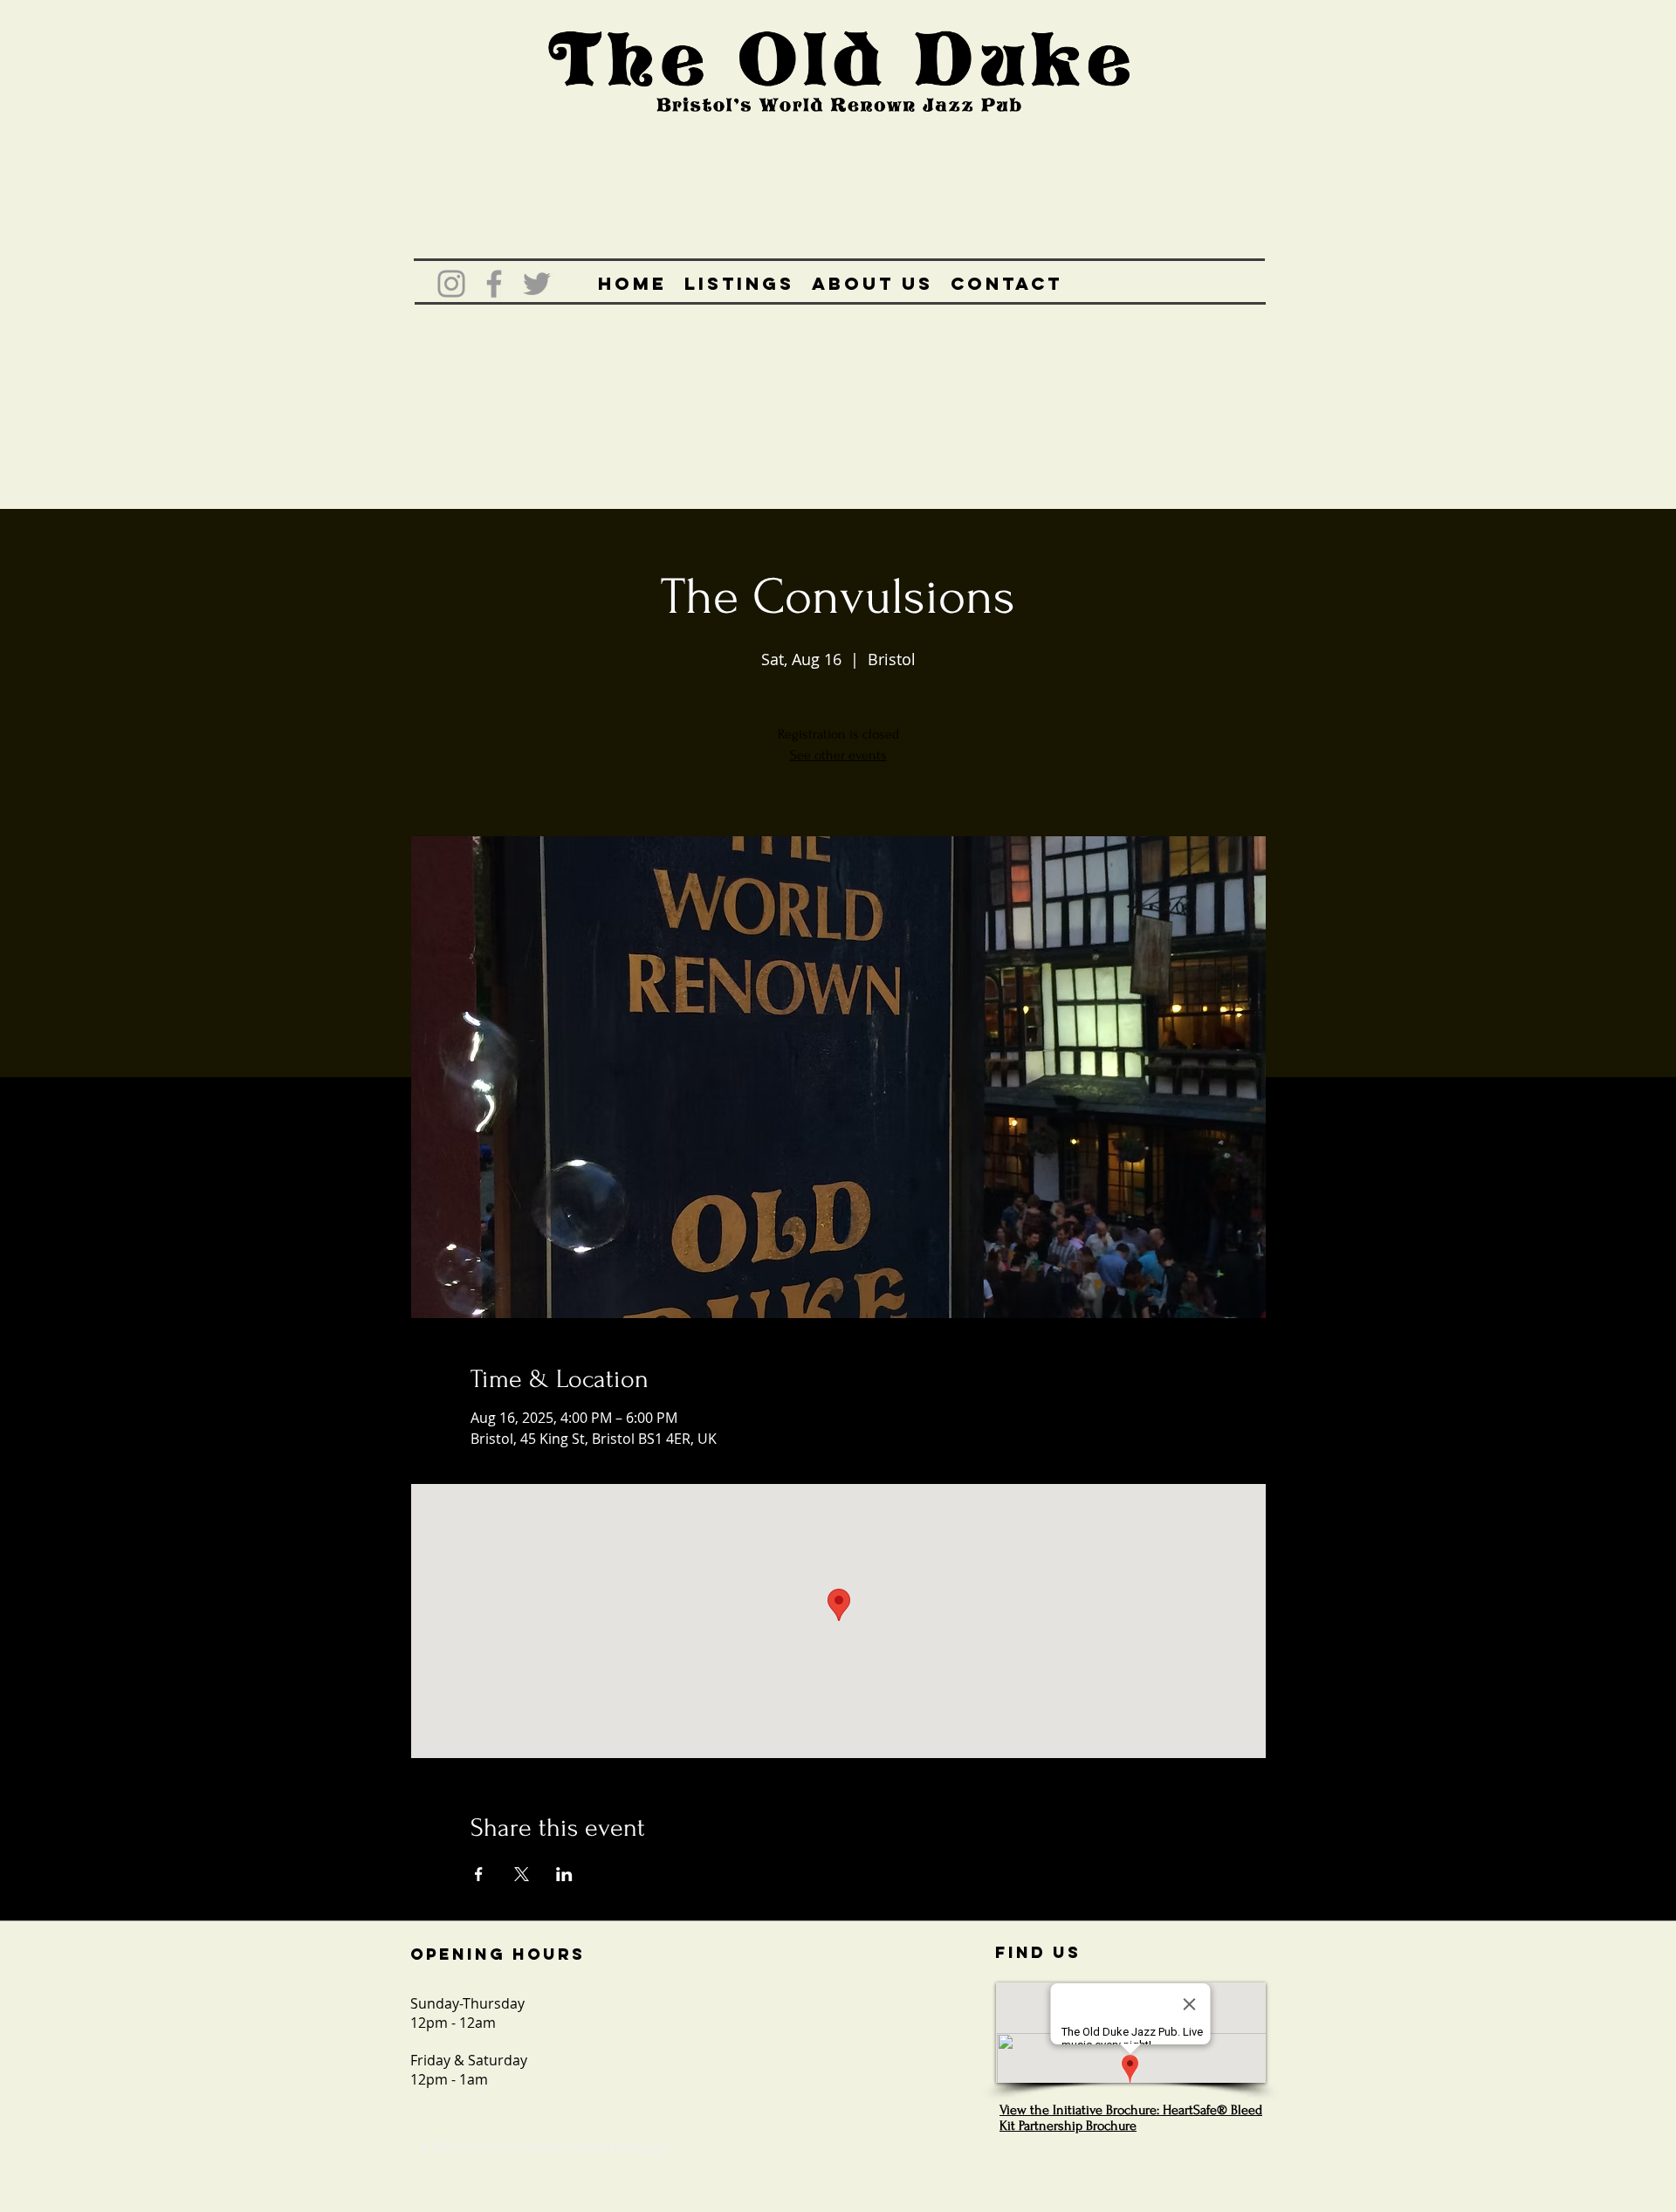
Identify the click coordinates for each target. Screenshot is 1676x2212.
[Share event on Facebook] (479, 1874)
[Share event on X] (522, 1874)
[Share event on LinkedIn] (564, 1874)
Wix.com (646, 2147)
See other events (838, 755)
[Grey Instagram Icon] (451, 284)
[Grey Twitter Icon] (537, 284)
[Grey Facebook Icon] (494, 284)
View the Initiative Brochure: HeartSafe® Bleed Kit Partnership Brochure (1131, 2118)
